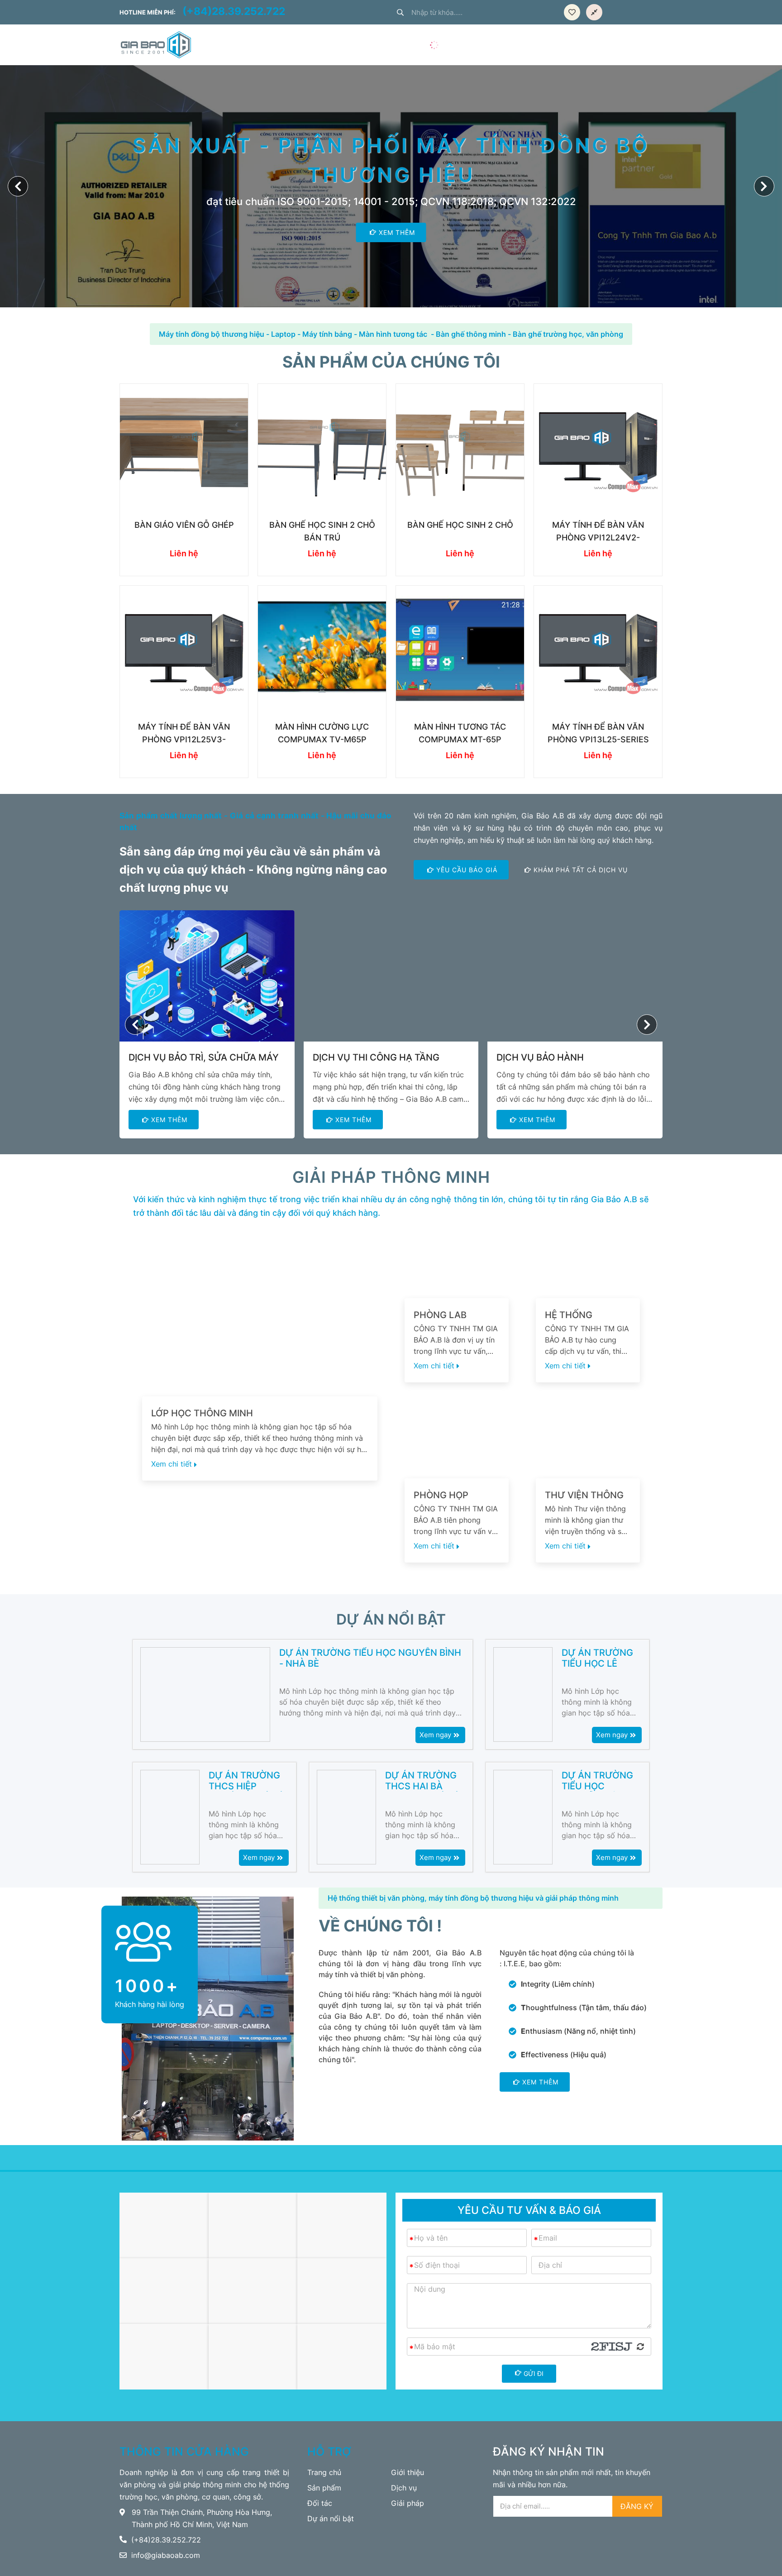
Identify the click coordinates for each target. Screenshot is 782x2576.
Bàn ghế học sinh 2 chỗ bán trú (322, 531)
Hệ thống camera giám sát (587, 1315)
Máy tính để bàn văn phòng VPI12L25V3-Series (184, 734)
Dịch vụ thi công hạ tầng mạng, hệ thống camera (376, 1058)
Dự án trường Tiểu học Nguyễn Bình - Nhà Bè (370, 1658)
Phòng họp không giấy (442, 1495)
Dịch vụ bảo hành (540, 1057)
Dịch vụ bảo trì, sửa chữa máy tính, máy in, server (204, 1058)
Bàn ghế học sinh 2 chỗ (460, 525)
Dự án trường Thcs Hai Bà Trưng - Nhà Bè (423, 1781)
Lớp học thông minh (202, 1413)
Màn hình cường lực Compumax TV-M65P (322, 733)
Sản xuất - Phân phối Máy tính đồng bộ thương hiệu (391, 160)
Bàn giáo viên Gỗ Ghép (184, 525)
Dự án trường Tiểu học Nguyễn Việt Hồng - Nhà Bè (597, 1781)
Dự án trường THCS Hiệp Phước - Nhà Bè (247, 1781)
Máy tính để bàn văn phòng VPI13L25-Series (598, 733)
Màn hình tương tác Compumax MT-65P (460, 733)
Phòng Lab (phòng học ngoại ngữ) (443, 1315)
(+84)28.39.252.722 (234, 12)
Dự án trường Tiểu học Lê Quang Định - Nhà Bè (597, 1658)
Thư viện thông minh (584, 1495)
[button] (764, 186)
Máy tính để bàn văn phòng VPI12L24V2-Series (598, 532)
